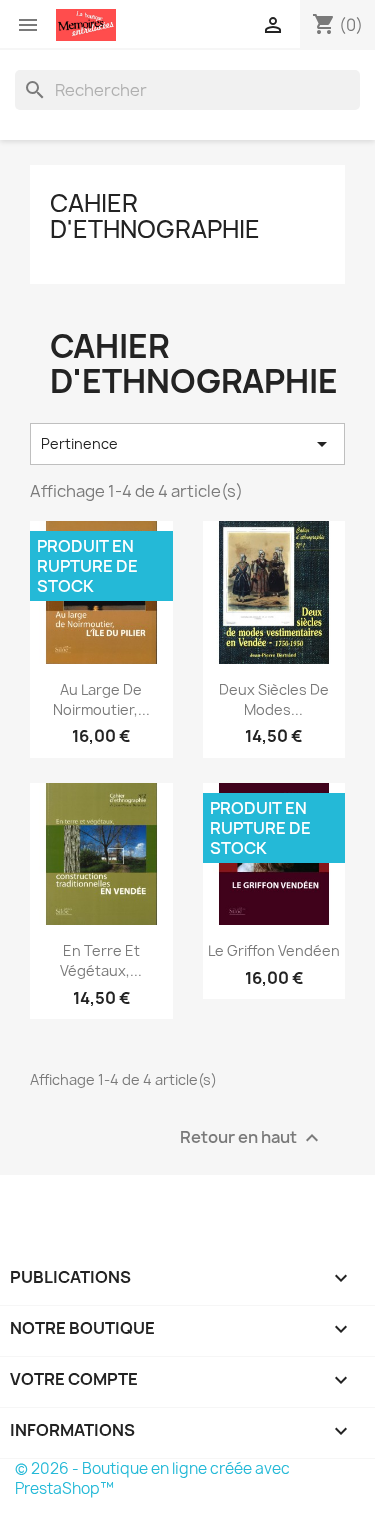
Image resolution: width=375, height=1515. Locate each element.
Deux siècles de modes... (274, 699)
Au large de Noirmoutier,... (101, 699)
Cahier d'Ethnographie (155, 216)
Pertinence (187, 444)
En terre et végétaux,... (101, 960)
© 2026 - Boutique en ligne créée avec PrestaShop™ (152, 1478)
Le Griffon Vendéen (274, 950)
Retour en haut (252, 1138)
